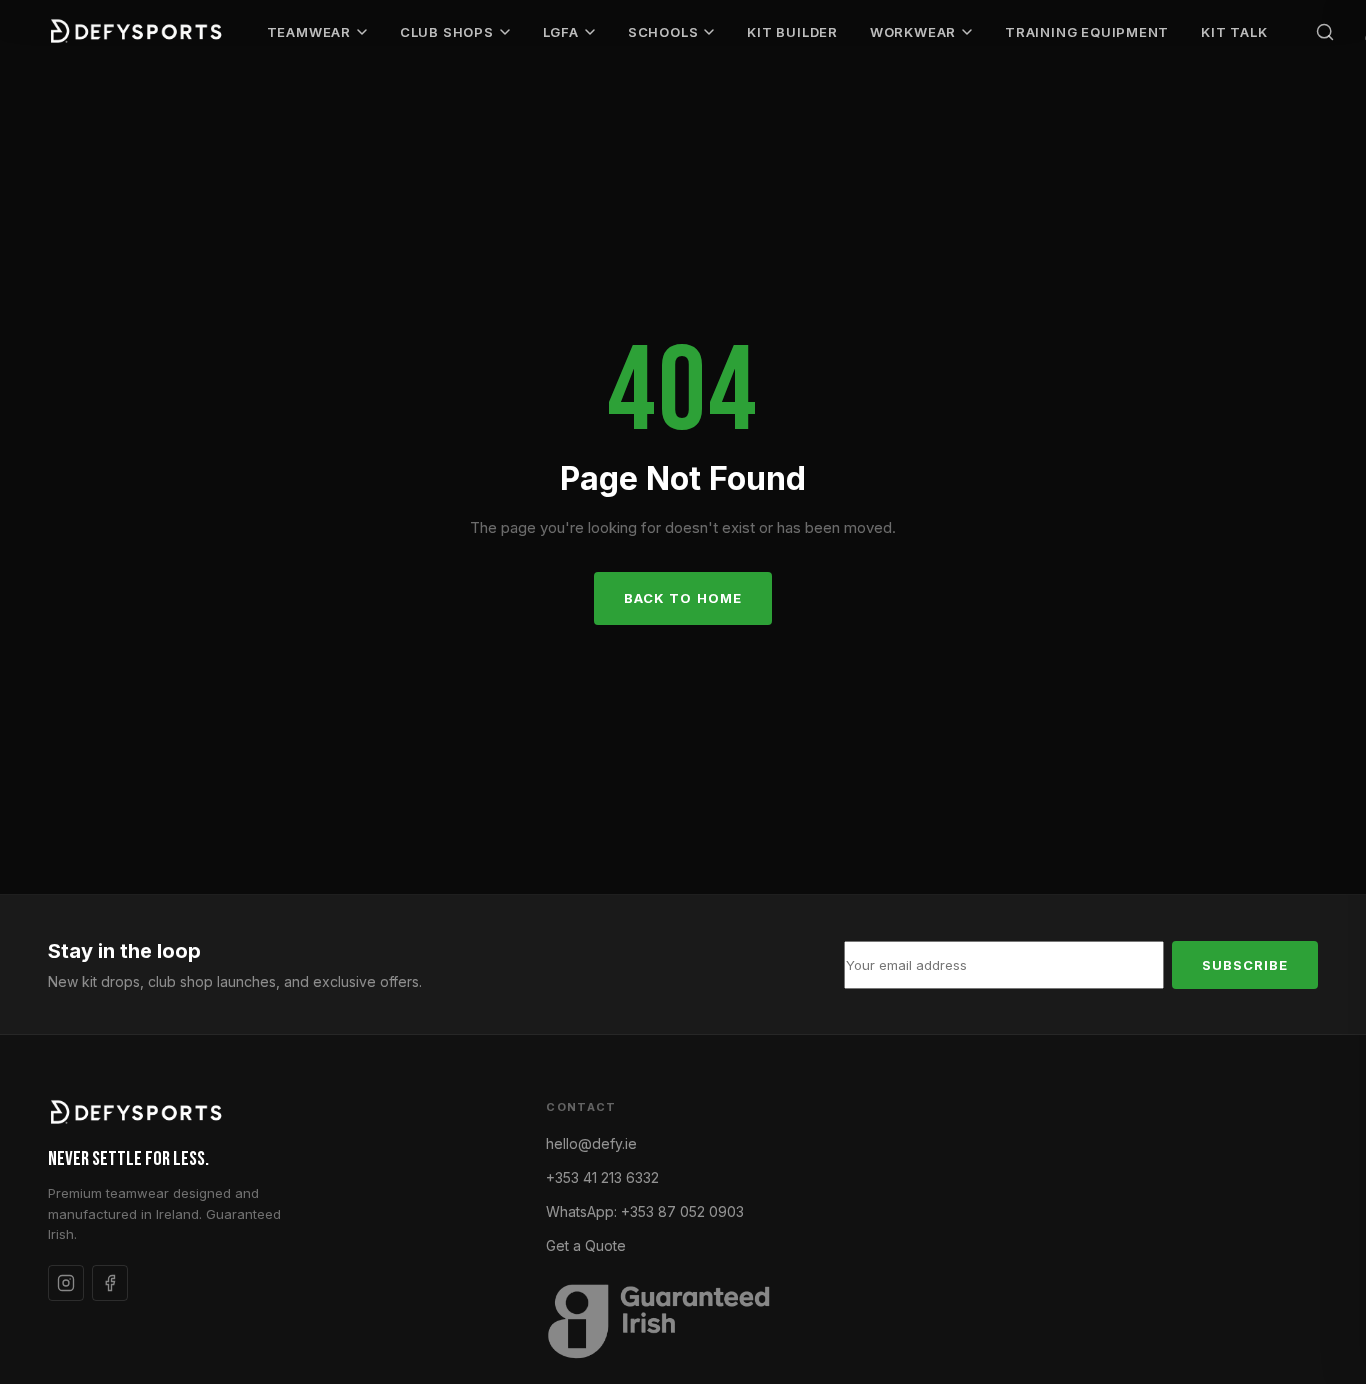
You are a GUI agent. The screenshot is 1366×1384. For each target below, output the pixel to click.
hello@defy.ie (591, 1143)
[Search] (1325, 32)
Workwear (913, 32)
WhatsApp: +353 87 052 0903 (645, 1211)
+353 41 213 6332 (602, 1177)
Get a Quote (586, 1245)
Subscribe (1245, 965)
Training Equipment (1087, 32)
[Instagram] (66, 1283)
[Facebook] (110, 1283)
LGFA (561, 32)
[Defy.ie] (138, 32)
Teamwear (309, 32)
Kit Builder (792, 32)
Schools (663, 32)
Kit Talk (1234, 32)
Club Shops (447, 32)
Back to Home (682, 598)
